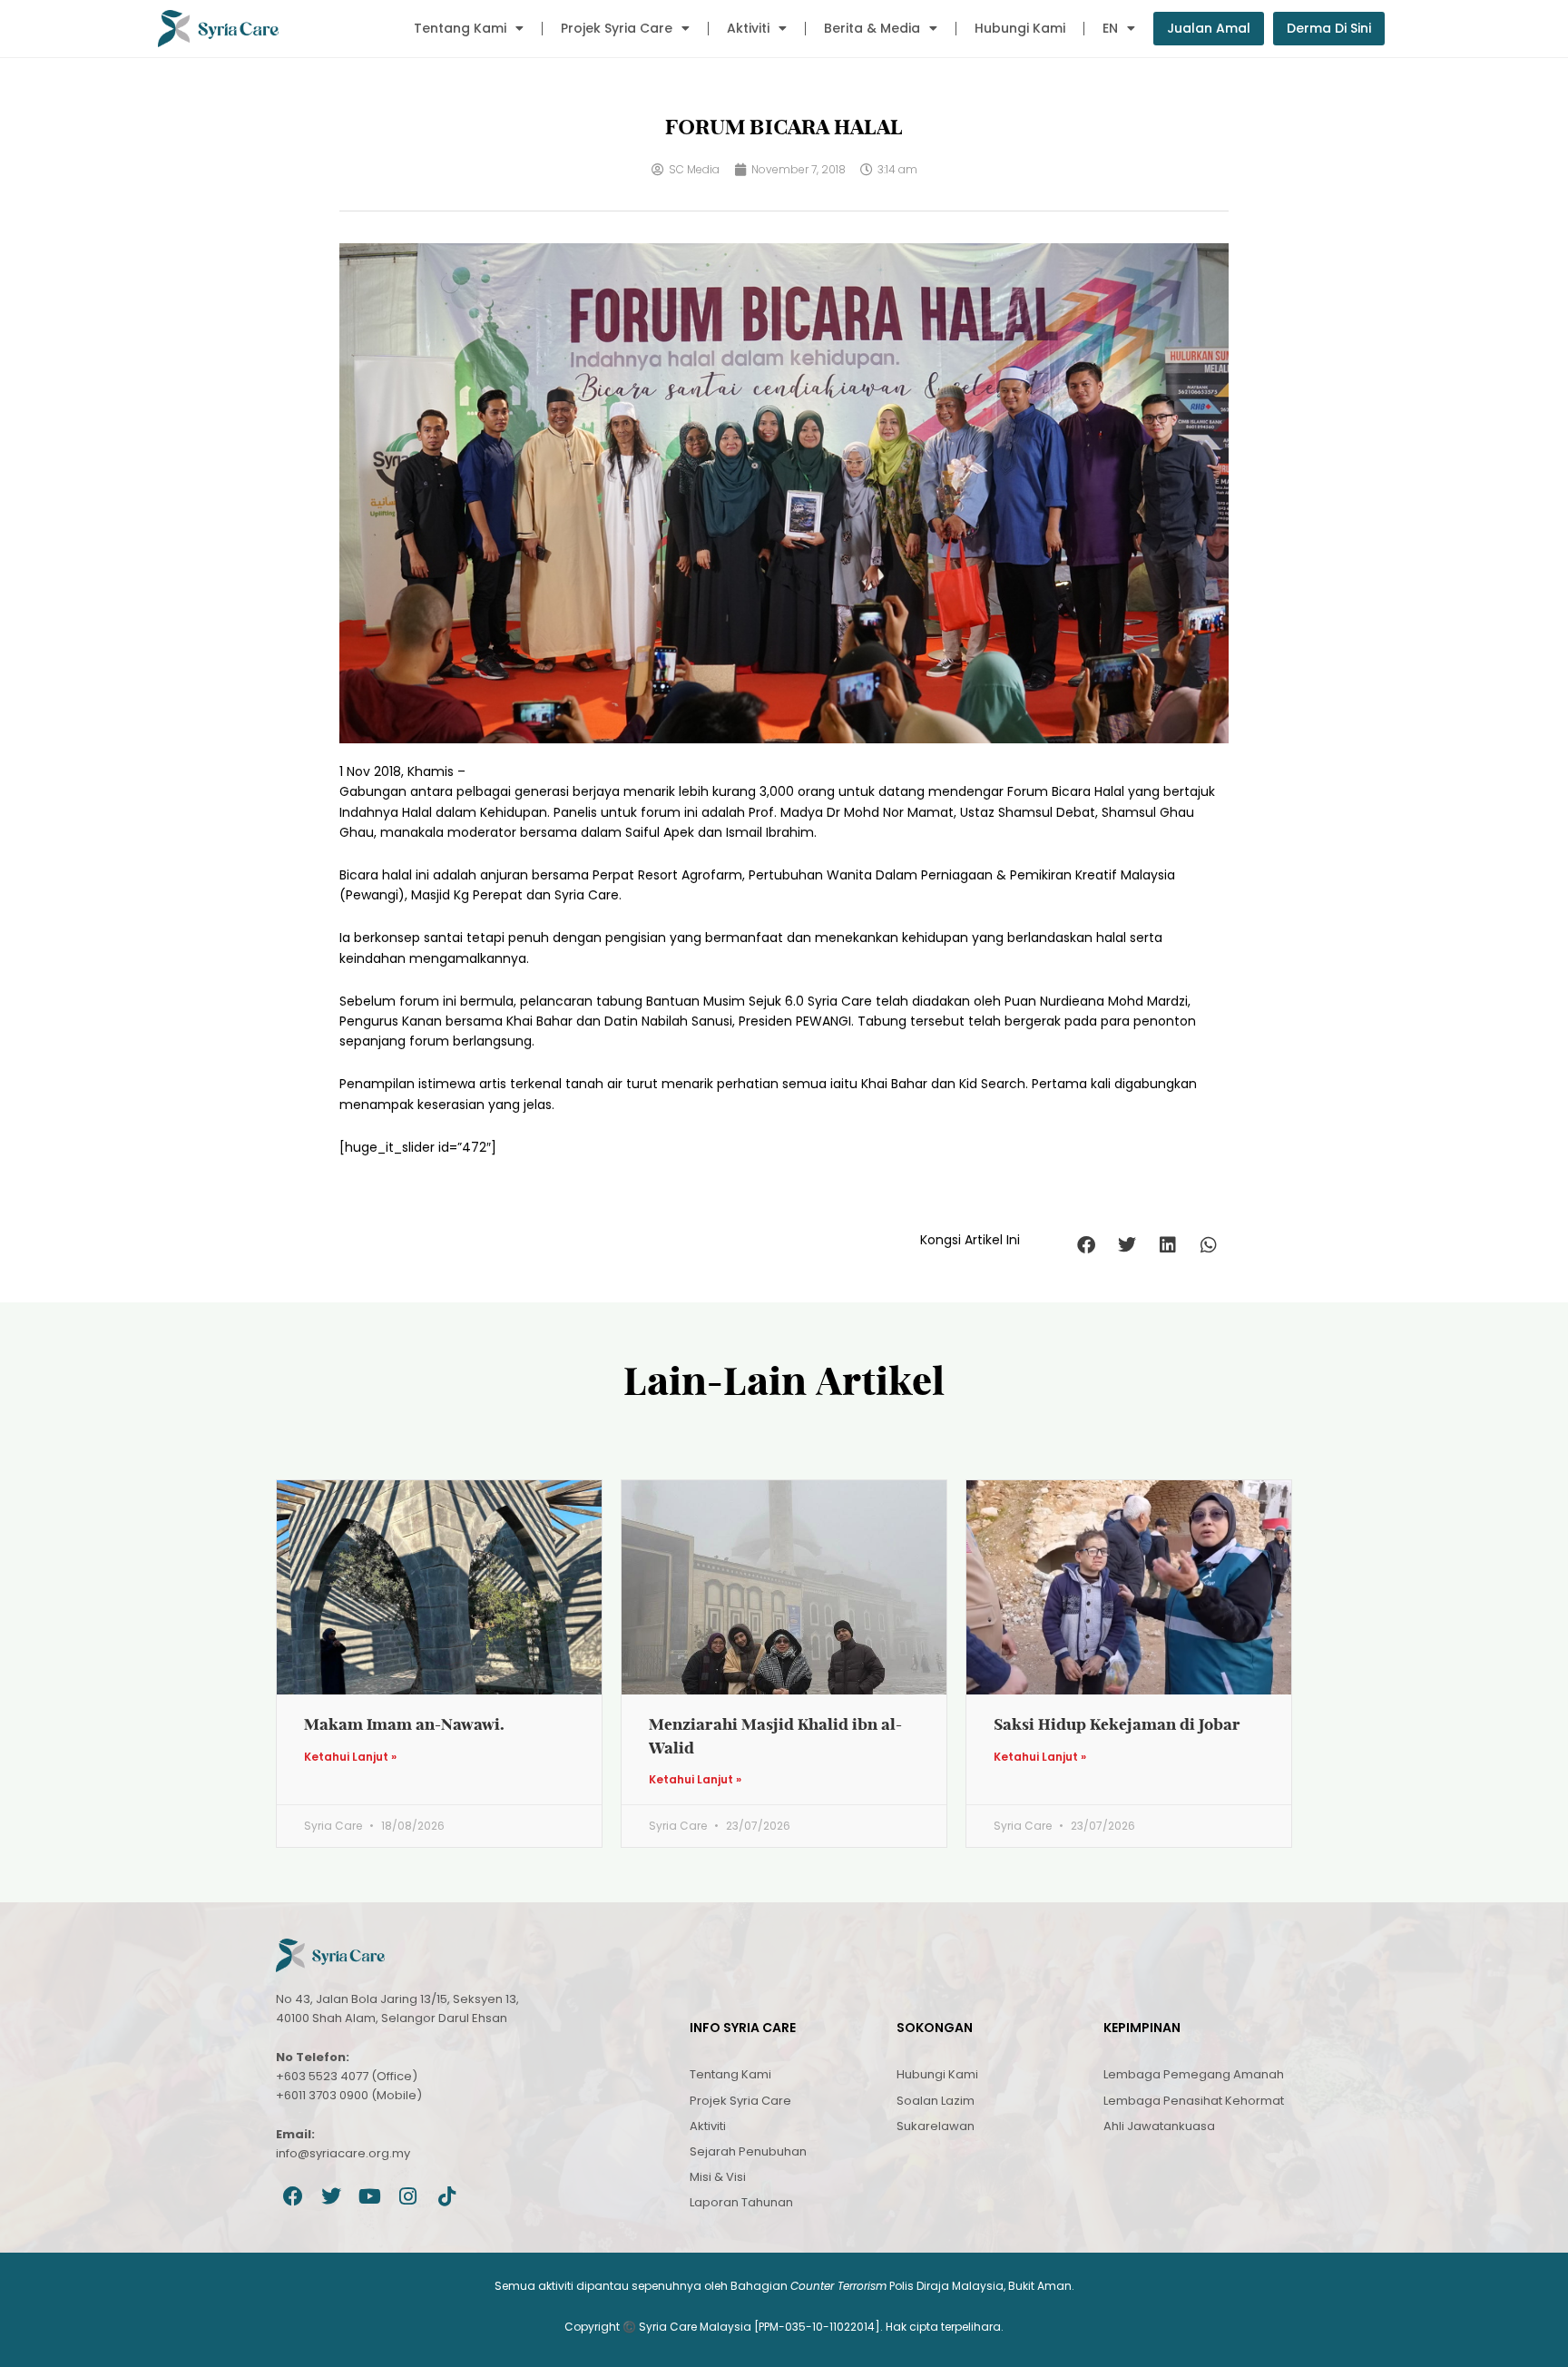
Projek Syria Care (617, 28)
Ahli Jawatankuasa (1159, 2126)
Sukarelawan (936, 2126)
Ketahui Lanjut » (350, 1757)
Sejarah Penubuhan (748, 2151)
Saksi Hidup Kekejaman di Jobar (1117, 1724)
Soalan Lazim (936, 2101)
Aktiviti (748, 28)
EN (1110, 28)
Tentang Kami (460, 28)
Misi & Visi (718, 2177)
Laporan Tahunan (741, 2202)
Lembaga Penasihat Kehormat (1194, 2101)
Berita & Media (872, 28)
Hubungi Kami (1020, 28)
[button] (1086, 1246)
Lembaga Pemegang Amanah (1194, 2074)
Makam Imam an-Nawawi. (404, 1724)
